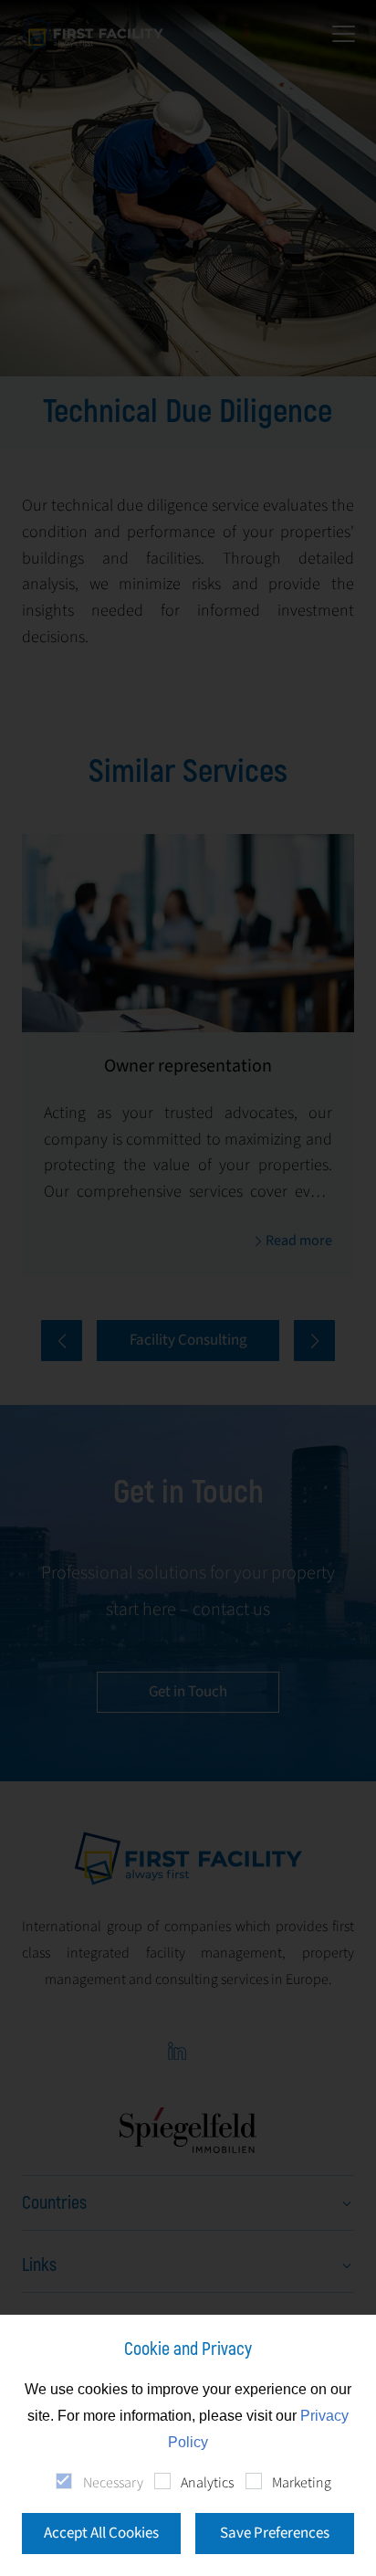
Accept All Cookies (101, 2533)
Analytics (207, 2483)
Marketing (302, 2483)
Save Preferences (275, 2533)
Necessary (113, 2483)
